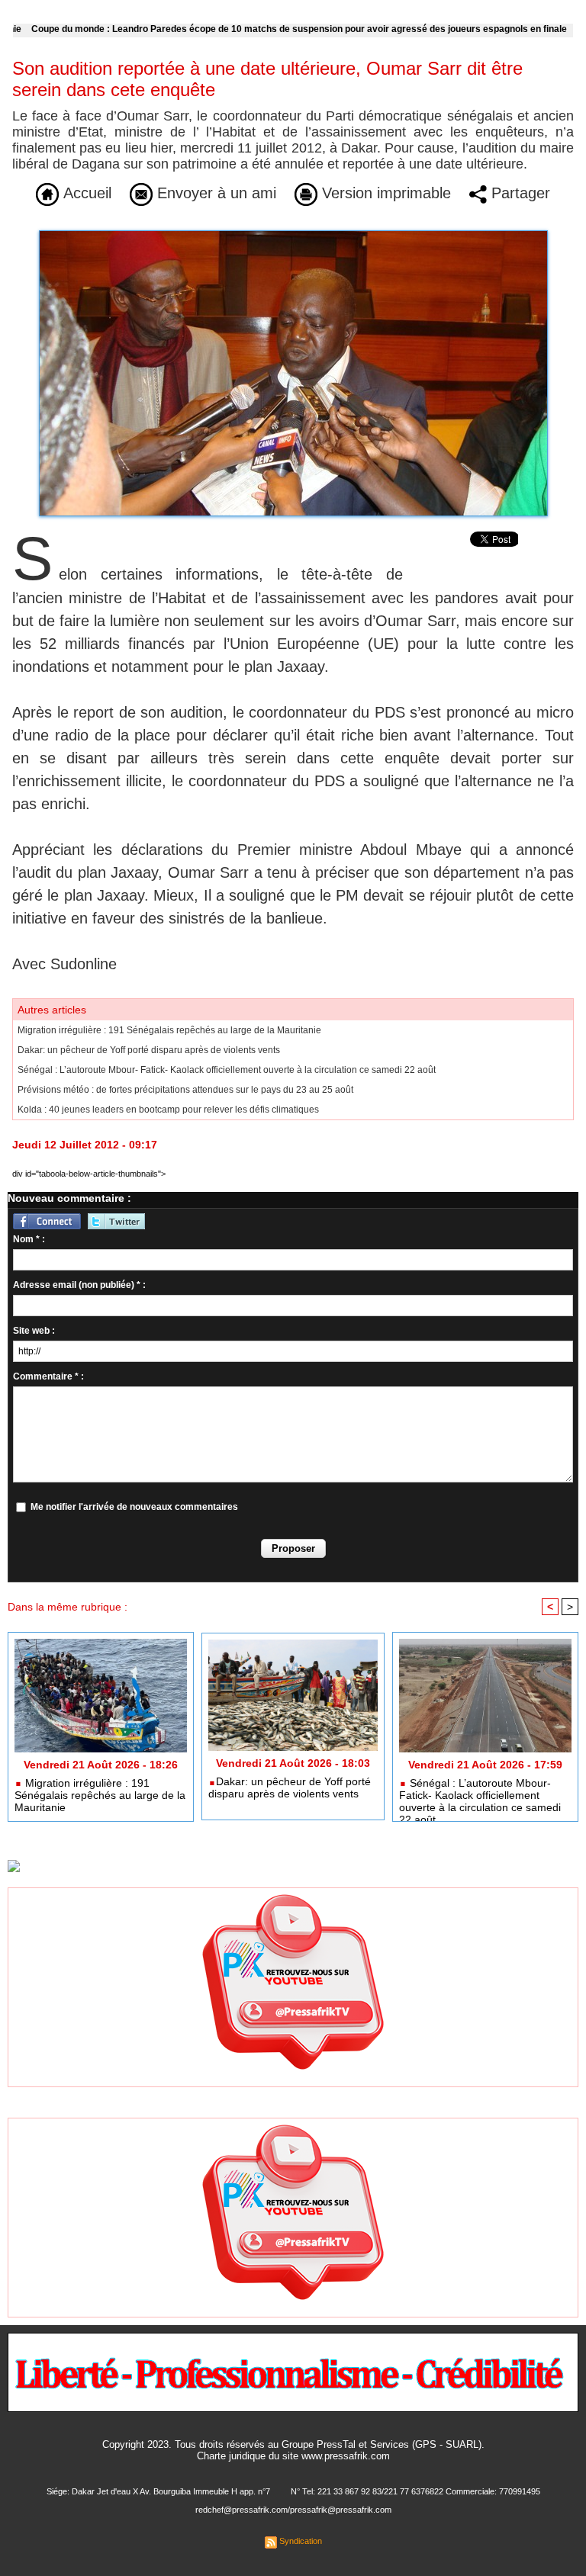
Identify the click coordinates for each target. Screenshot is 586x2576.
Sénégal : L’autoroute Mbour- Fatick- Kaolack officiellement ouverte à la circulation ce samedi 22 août (227, 1070)
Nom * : (29, 1239)
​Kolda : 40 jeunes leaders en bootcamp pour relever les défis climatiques (168, 1110)
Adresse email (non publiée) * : (79, 1285)
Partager (518, 193)
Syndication (301, 2541)
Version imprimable (384, 193)
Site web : (34, 1331)
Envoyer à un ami (214, 193)
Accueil (85, 193)
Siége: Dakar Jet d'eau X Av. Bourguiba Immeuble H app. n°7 (158, 2491)
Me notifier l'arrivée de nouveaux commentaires (134, 1507)
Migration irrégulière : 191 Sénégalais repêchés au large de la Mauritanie (169, 1030)
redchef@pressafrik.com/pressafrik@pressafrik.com (293, 2510)
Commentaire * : (48, 1376)
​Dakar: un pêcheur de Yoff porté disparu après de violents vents (149, 1050)
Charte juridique (231, 2456)
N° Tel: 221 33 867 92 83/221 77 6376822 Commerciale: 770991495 (415, 2491)
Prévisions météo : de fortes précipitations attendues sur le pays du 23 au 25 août (185, 1090)
